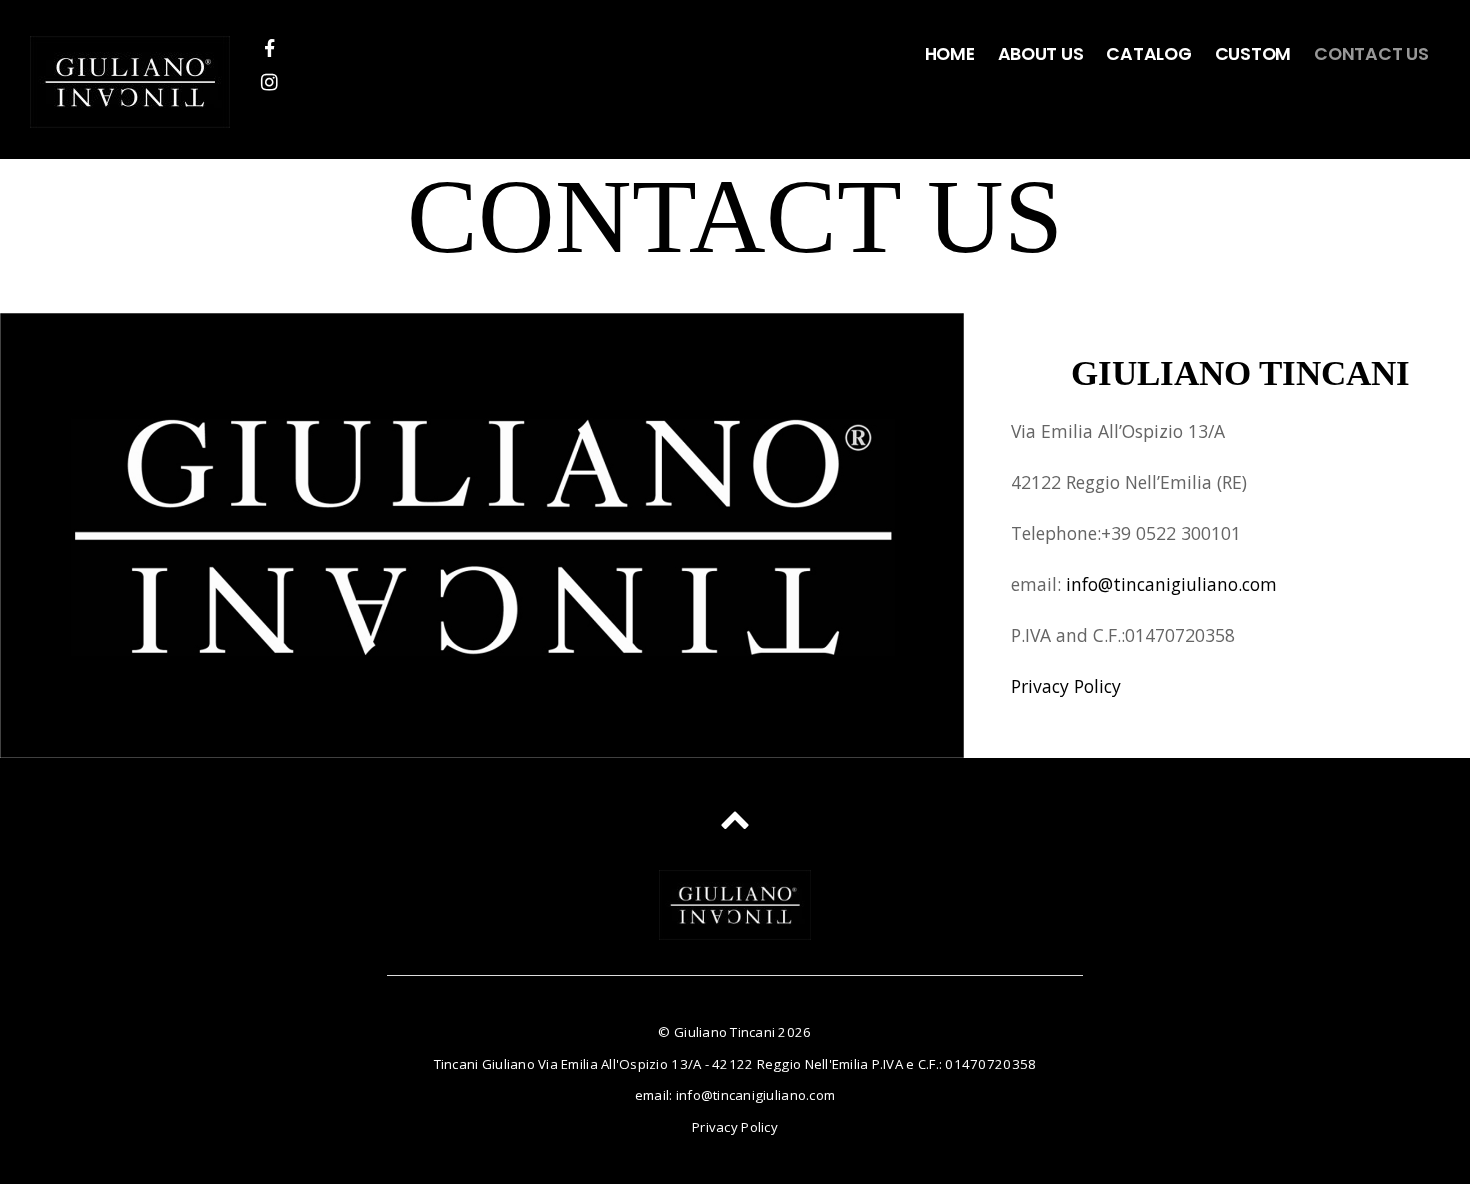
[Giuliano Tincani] (130, 111)
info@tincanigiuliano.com (1171, 584)
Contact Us (1371, 54)
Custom (1253, 54)
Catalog (1148, 54)
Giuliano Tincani (724, 1032)
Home (950, 54)
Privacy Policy (1066, 686)
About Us (1041, 54)
